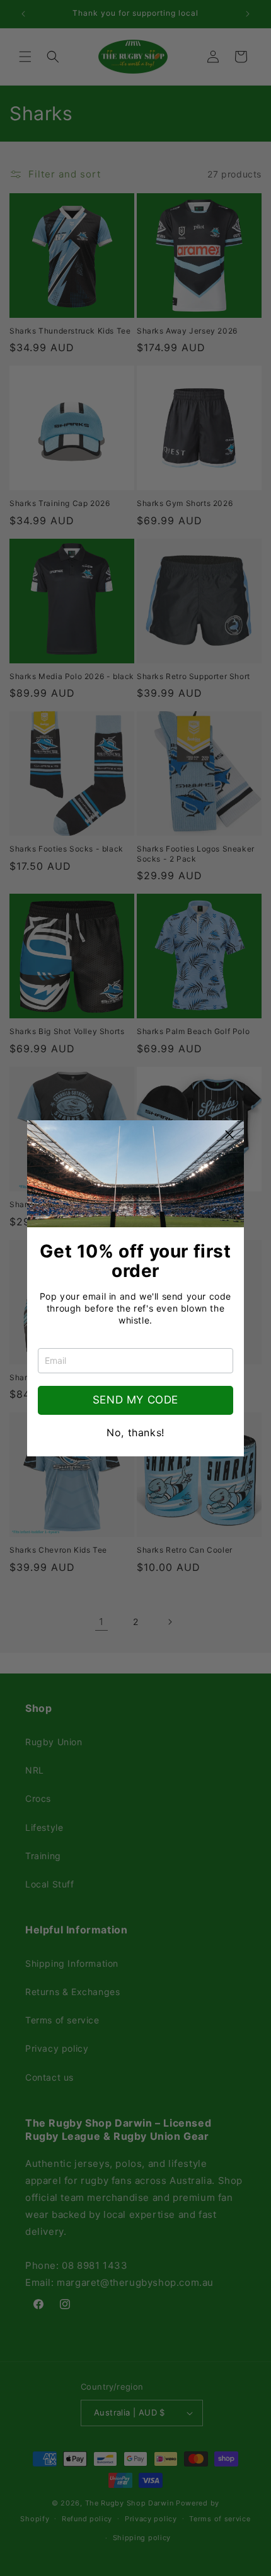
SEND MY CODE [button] (135, 1400)
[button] (229, 1135)
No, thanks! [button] (135, 1432)
